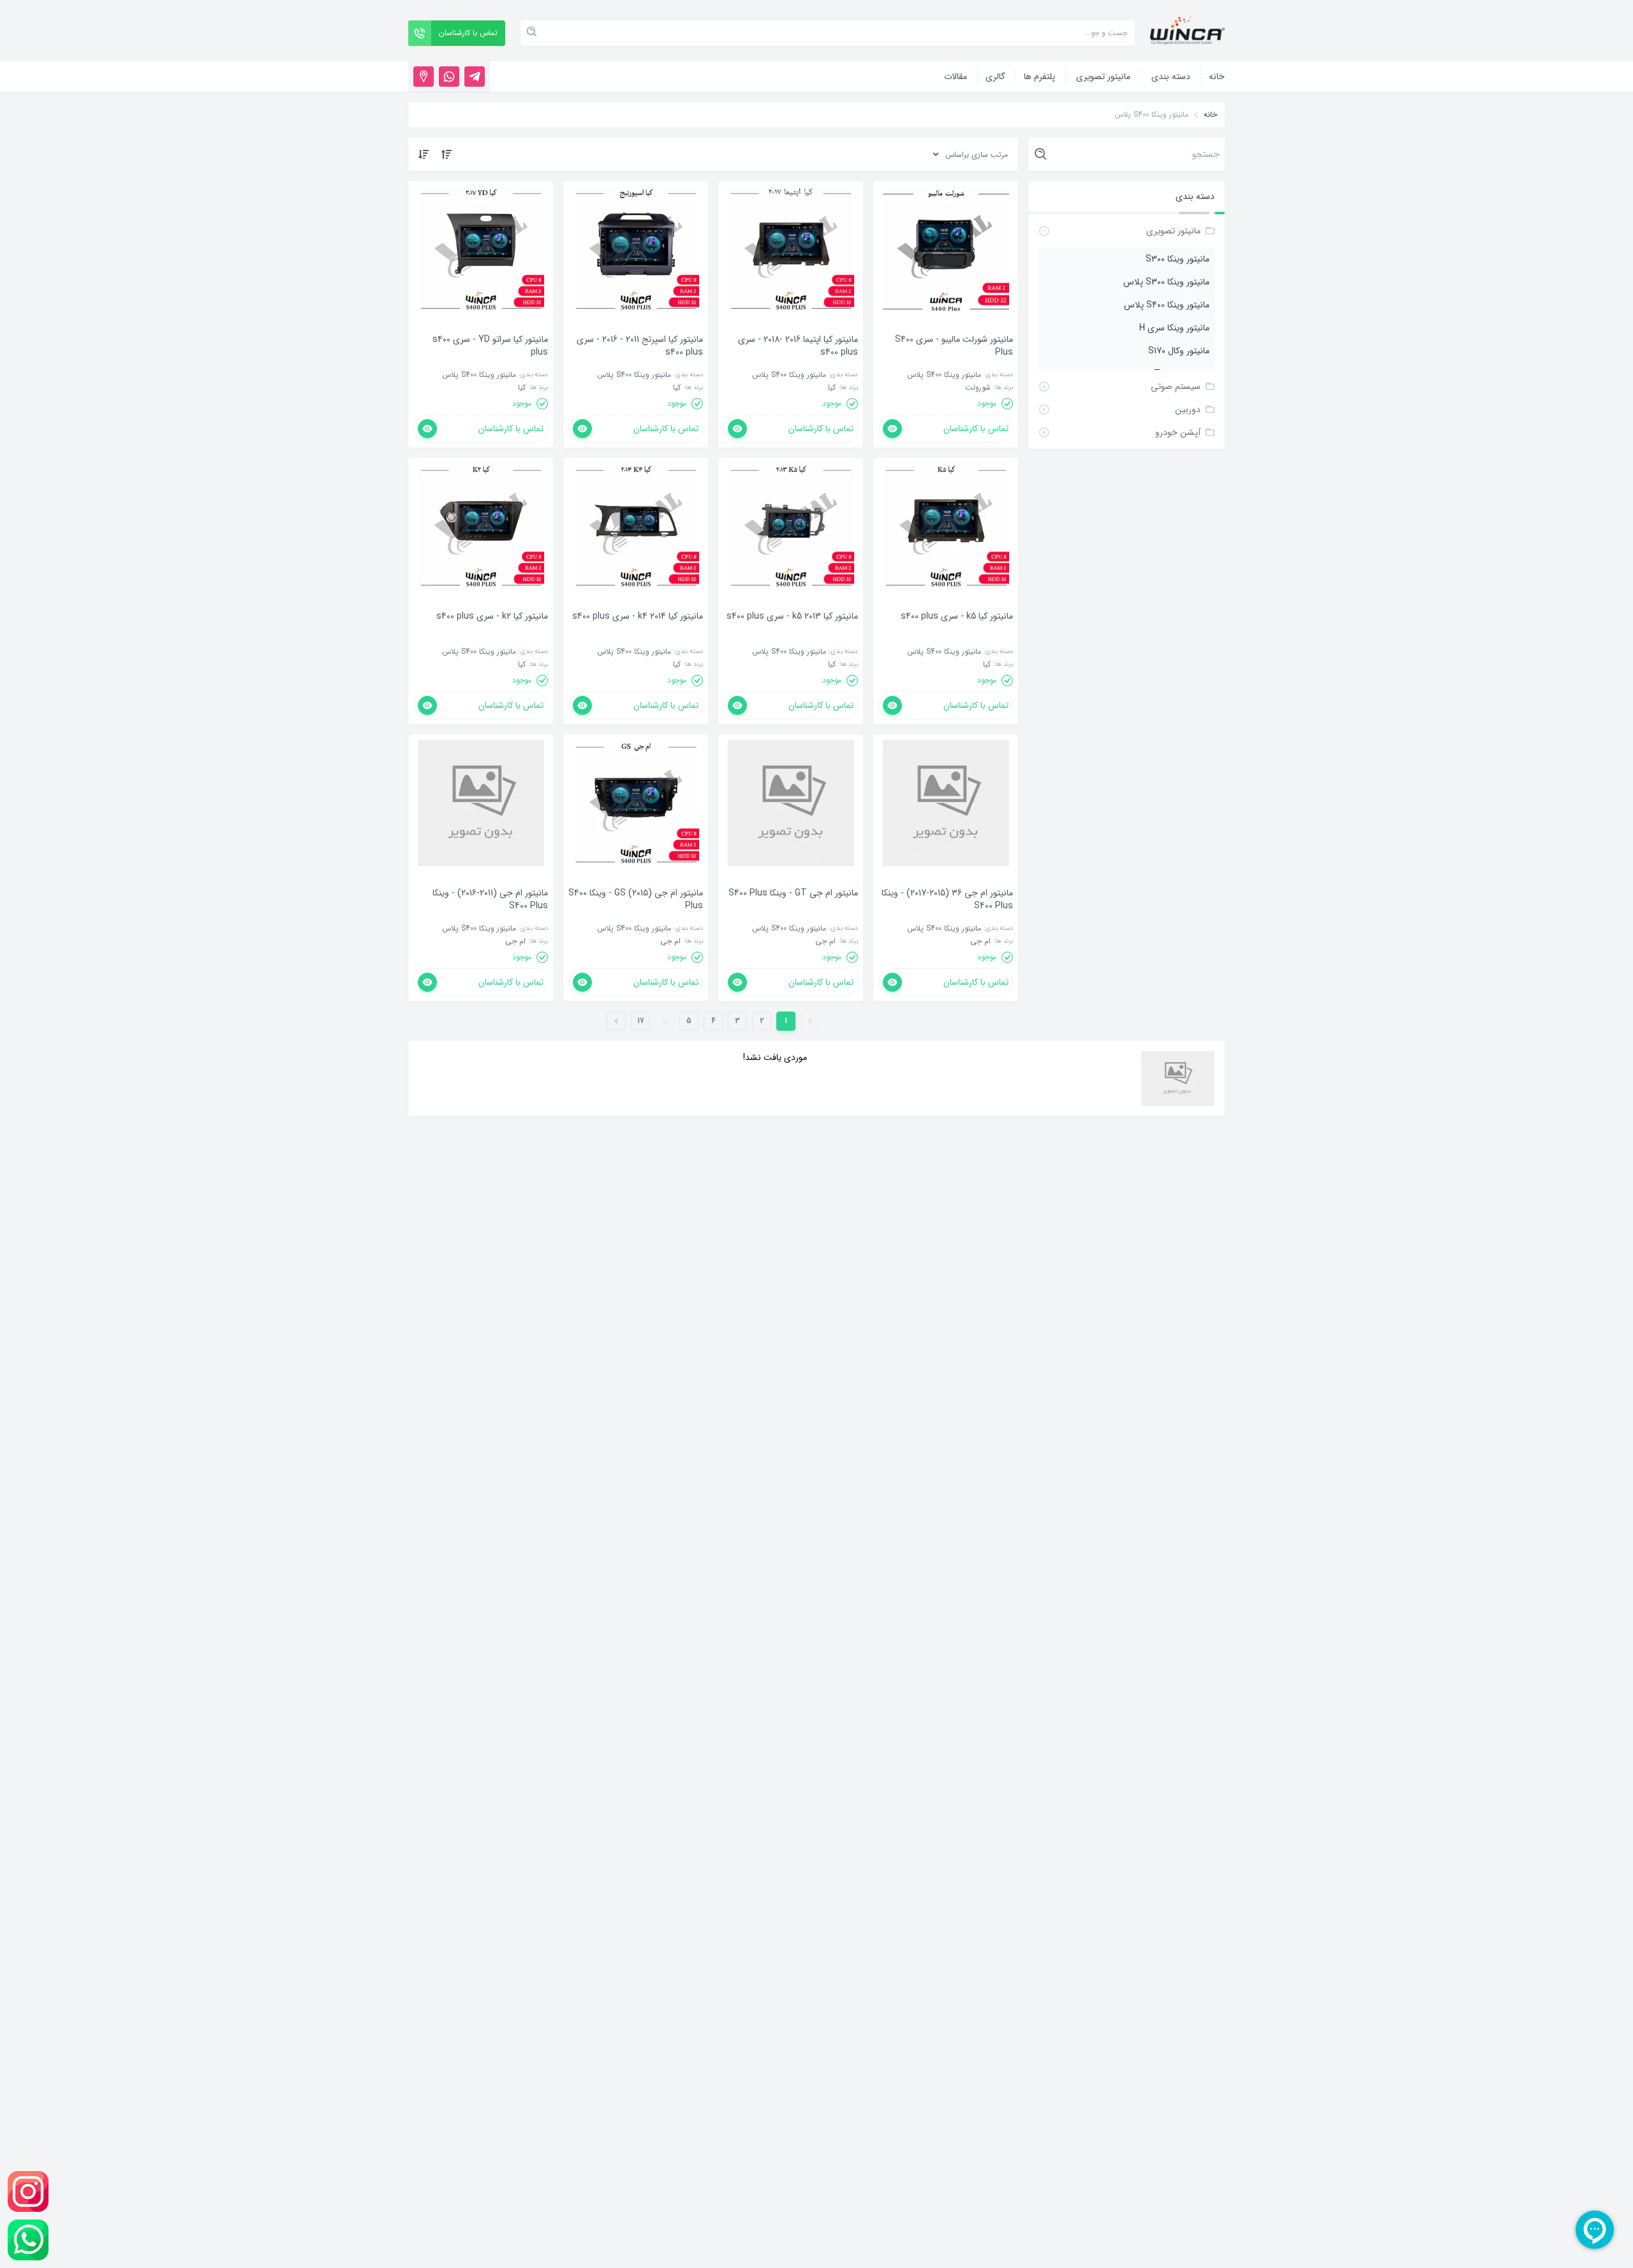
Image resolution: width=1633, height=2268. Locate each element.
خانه (1210, 115)
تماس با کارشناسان (976, 429)
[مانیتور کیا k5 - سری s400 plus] (957, 635)
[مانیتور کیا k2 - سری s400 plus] (492, 635)
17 (641, 1021)
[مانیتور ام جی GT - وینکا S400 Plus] (793, 912)
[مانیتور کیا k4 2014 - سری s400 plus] (638, 635)
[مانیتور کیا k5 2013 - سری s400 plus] (792, 635)
